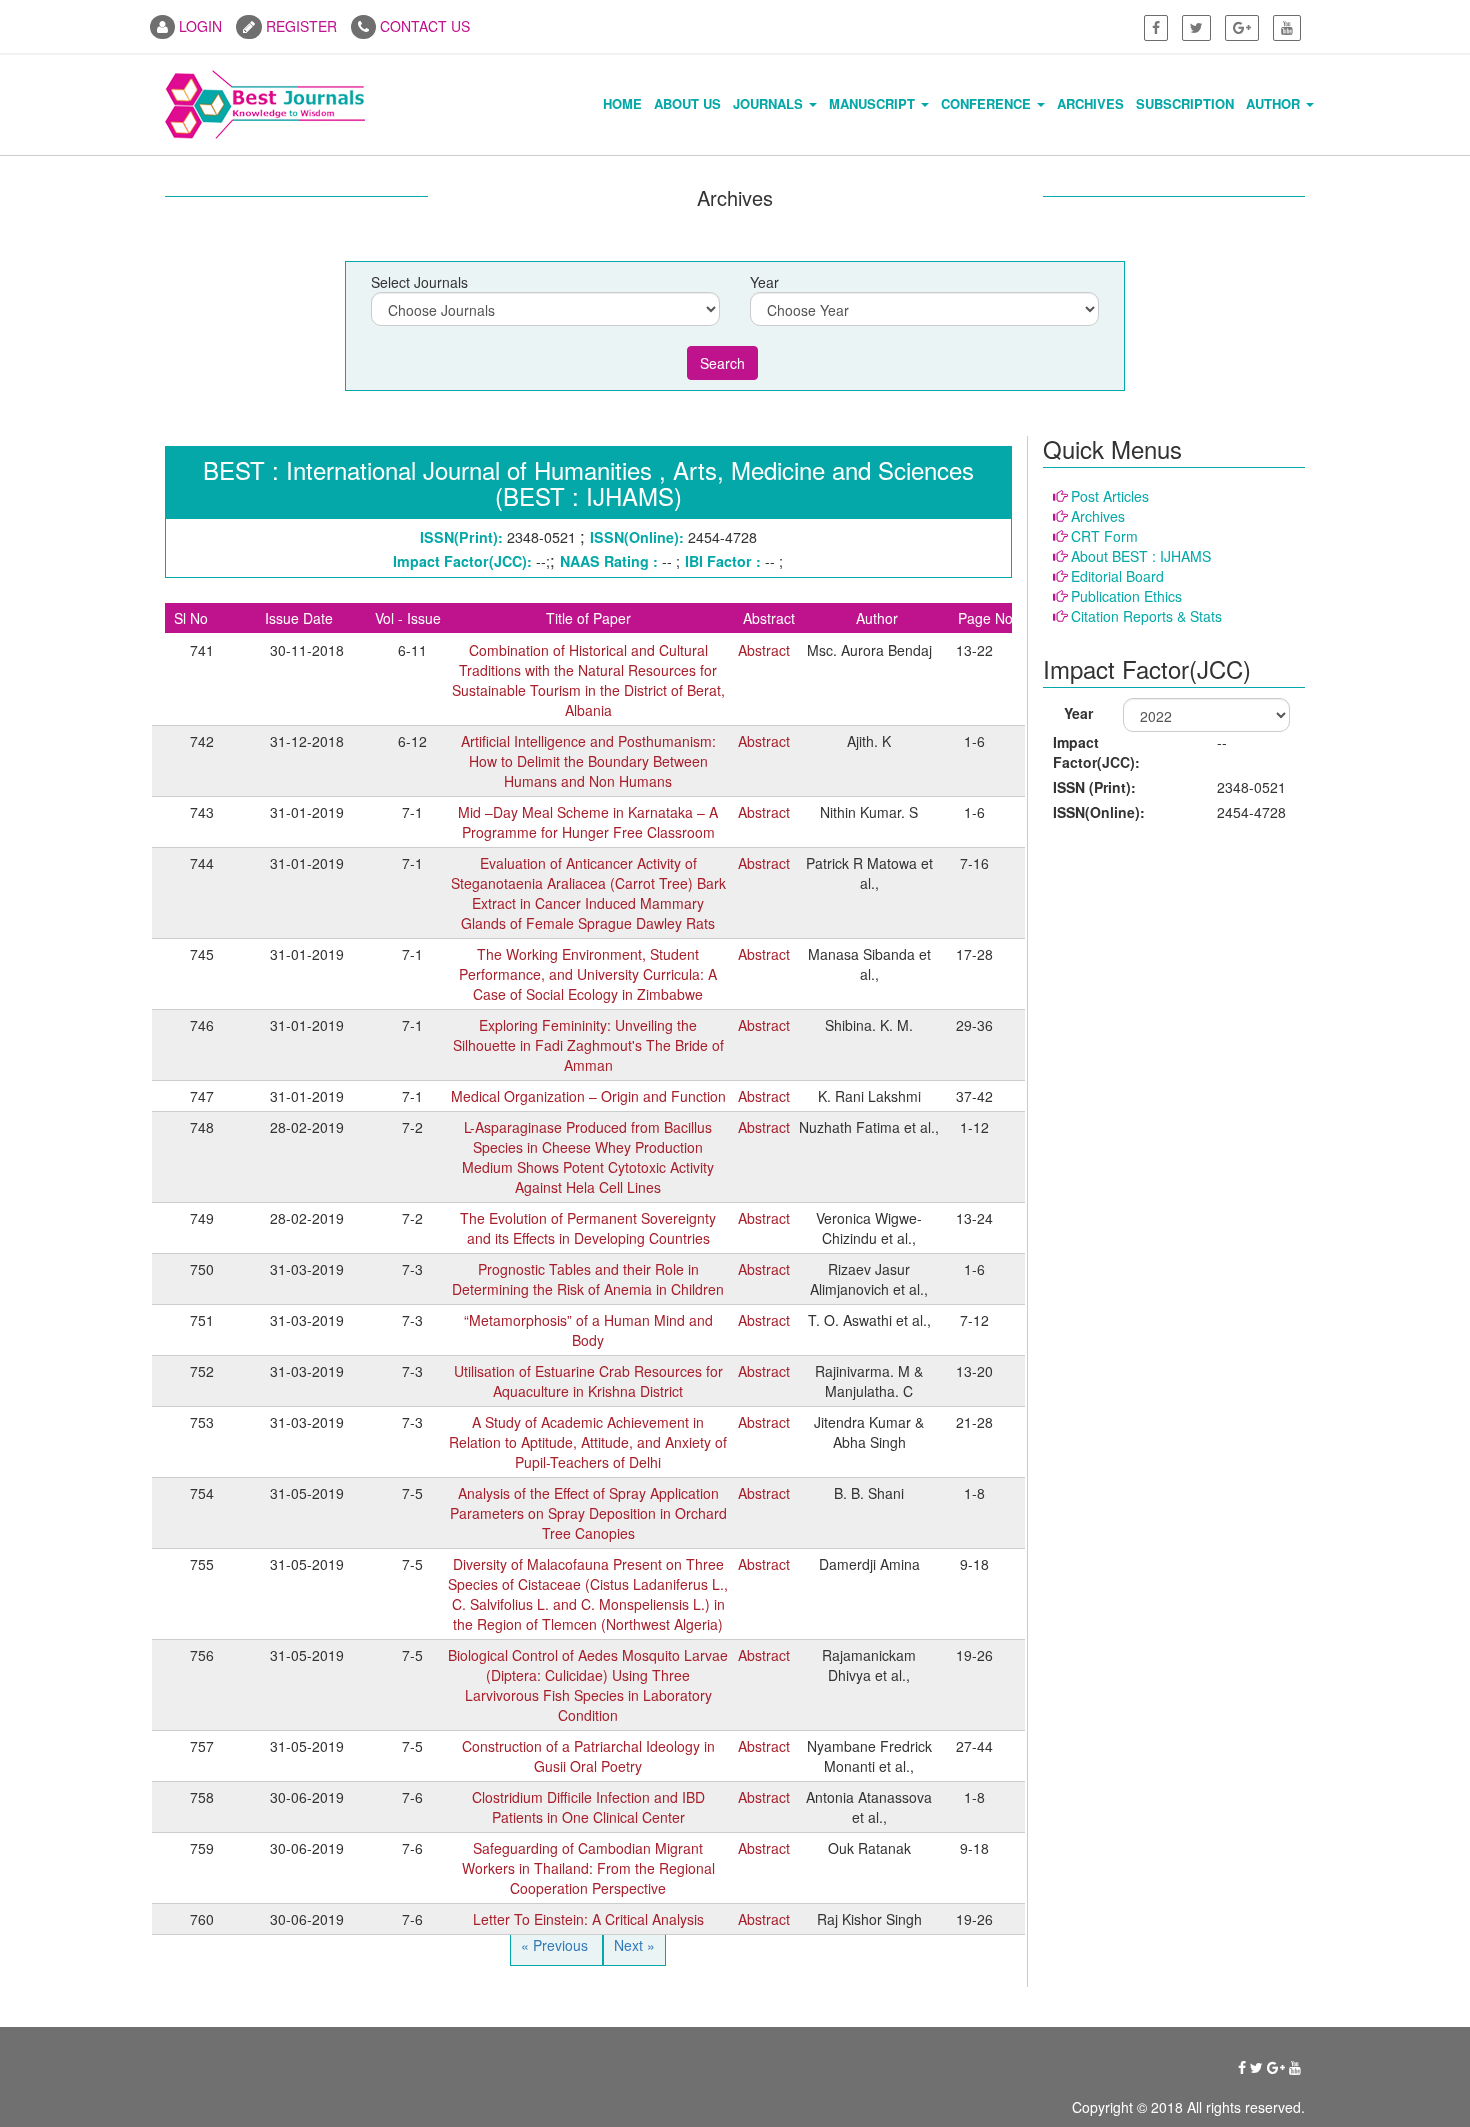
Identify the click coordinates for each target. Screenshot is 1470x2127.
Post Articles (1110, 496)
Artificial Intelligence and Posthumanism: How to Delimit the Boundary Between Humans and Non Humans (588, 761)
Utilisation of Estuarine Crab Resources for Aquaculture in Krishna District (588, 1381)
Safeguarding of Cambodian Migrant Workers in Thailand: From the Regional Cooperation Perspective (588, 1868)
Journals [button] (770, 103)
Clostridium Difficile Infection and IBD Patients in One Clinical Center (588, 1807)
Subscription (1185, 103)
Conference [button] (988, 103)
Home (622, 103)
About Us (687, 103)
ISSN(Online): (1099, 812)
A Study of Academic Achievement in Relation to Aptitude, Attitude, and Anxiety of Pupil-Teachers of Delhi (588, 1442)
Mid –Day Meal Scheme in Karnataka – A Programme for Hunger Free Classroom (588, 822)
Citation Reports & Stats (1146, 616)
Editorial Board (1117, 576)
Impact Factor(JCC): (1096, 752)
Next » (634, 1945)
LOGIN (198, 26)
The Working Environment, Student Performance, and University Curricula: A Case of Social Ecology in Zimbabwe (588, 974)
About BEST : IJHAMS (1141, 556)
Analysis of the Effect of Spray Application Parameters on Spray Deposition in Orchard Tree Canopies (588, 1513)
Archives (1090, 103)
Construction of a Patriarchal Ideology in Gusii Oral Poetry (588, 1756)
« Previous (556, 1945)
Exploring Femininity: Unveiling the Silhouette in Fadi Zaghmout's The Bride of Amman (588, 1045)
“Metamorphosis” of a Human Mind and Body (588, 1330)
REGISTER (299, 26)
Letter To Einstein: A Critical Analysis (588, 1919)
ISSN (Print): (1094, 787)
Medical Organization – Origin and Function (588, 1096)
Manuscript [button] (874, 103)
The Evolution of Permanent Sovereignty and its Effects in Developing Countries (588, 1228)
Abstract (764, 650)
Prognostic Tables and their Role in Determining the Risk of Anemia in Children (588, 1279)
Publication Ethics (1126, 596)
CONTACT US (423, 26)
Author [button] (1275, 103)
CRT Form (1104, 536)
